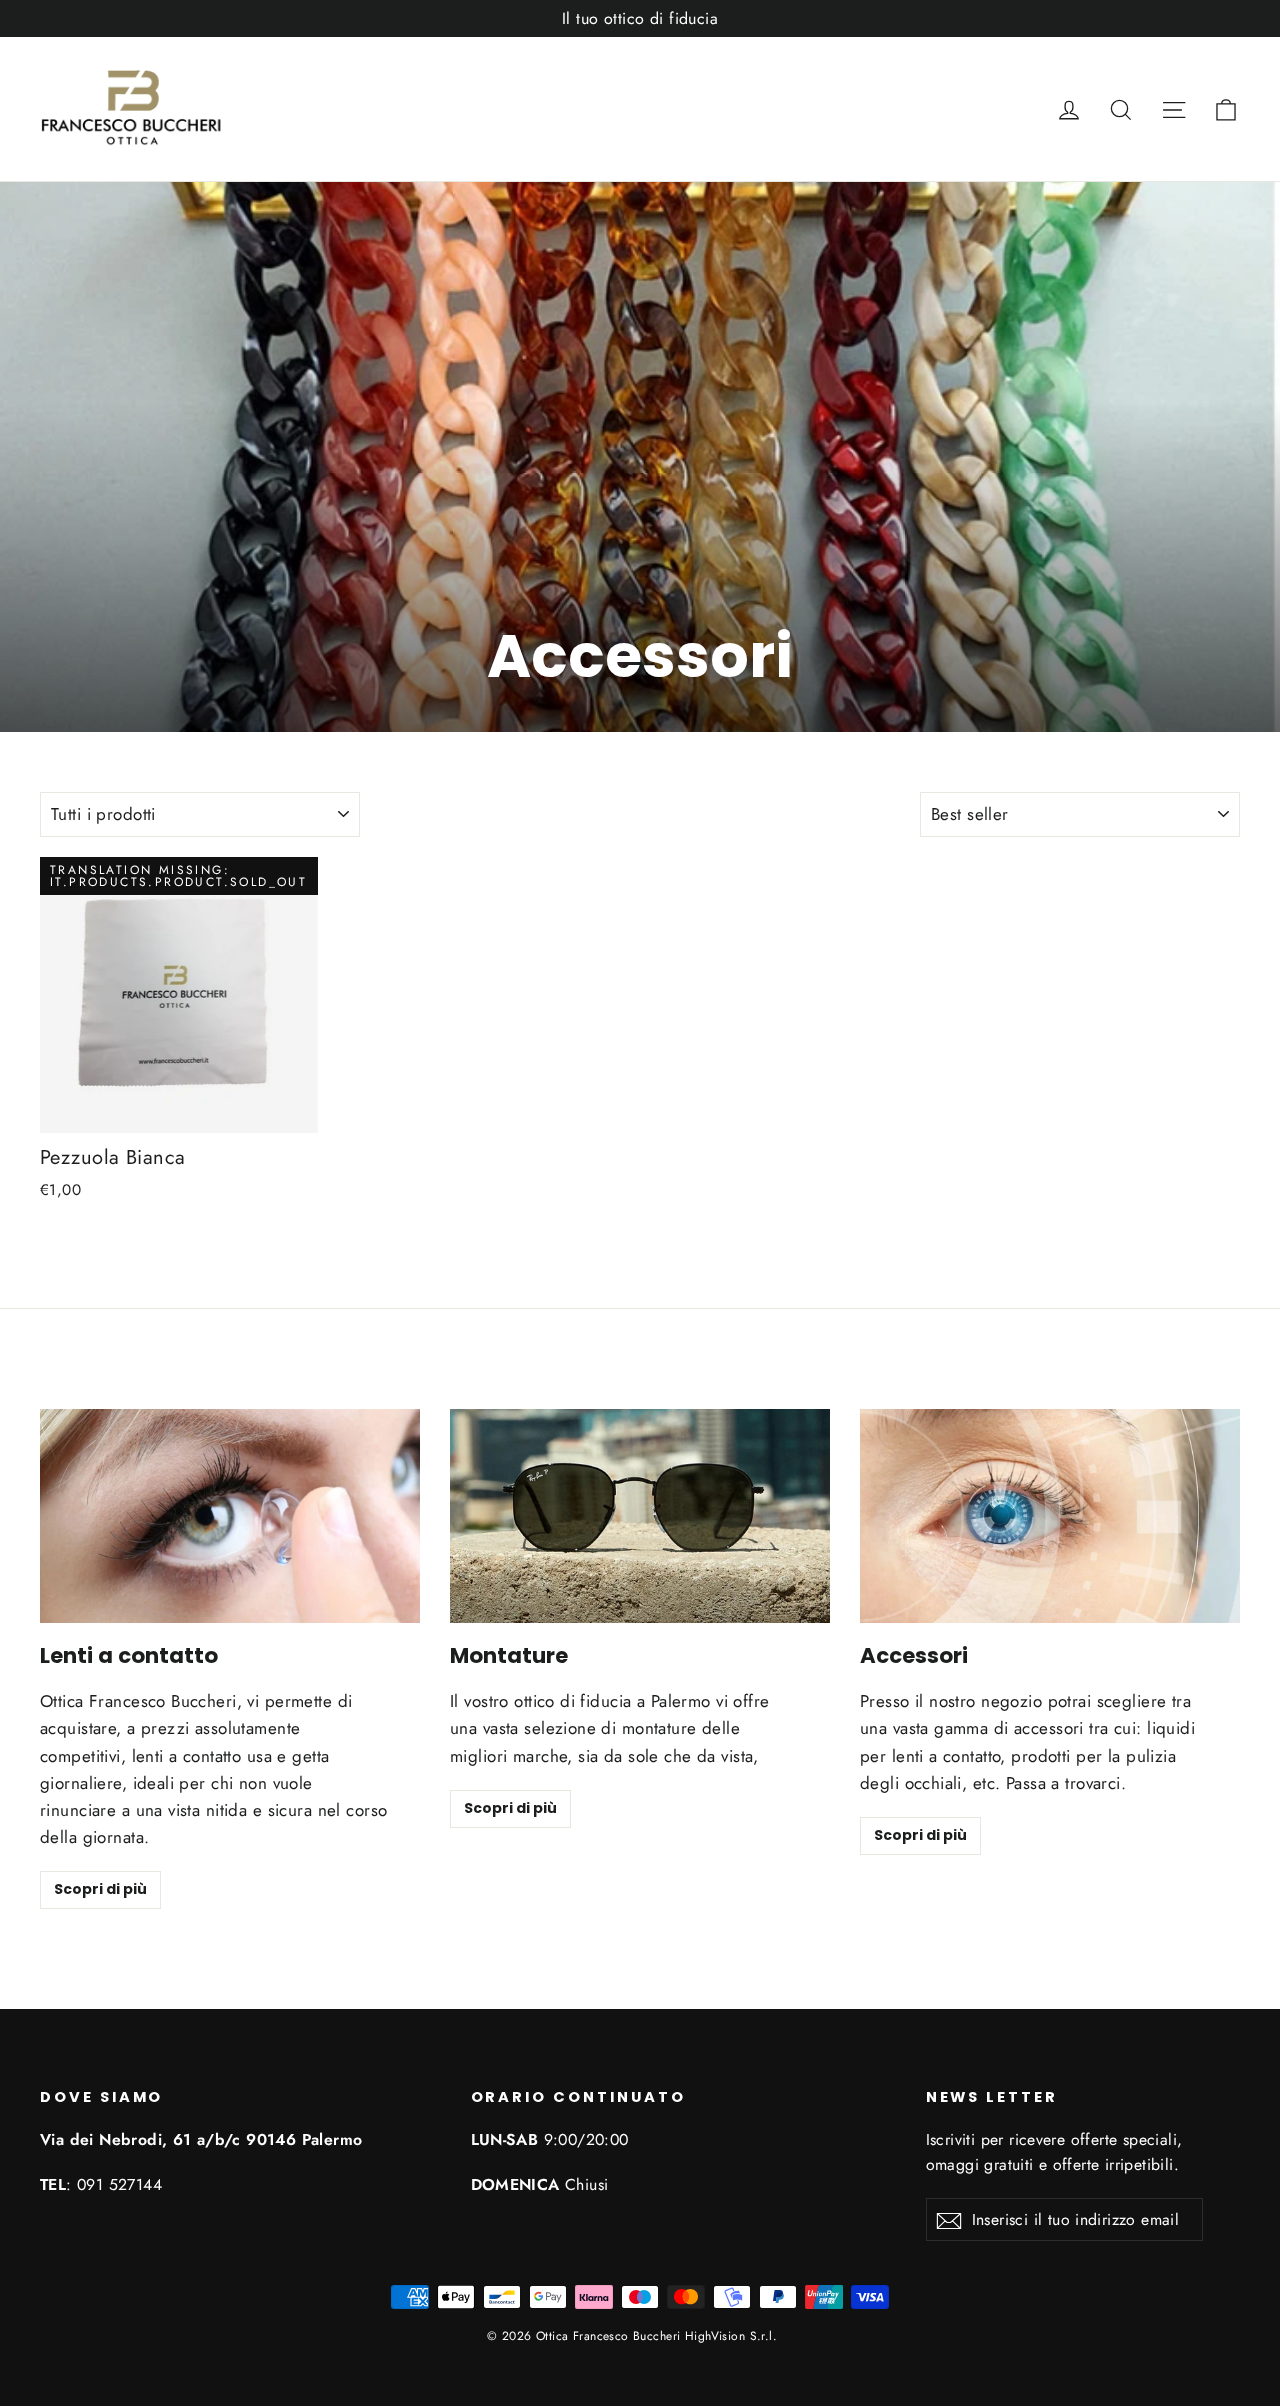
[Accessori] (1050, 1516)
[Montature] (640, 1516)
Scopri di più (100, 1889)
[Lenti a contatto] (230, 1516)
